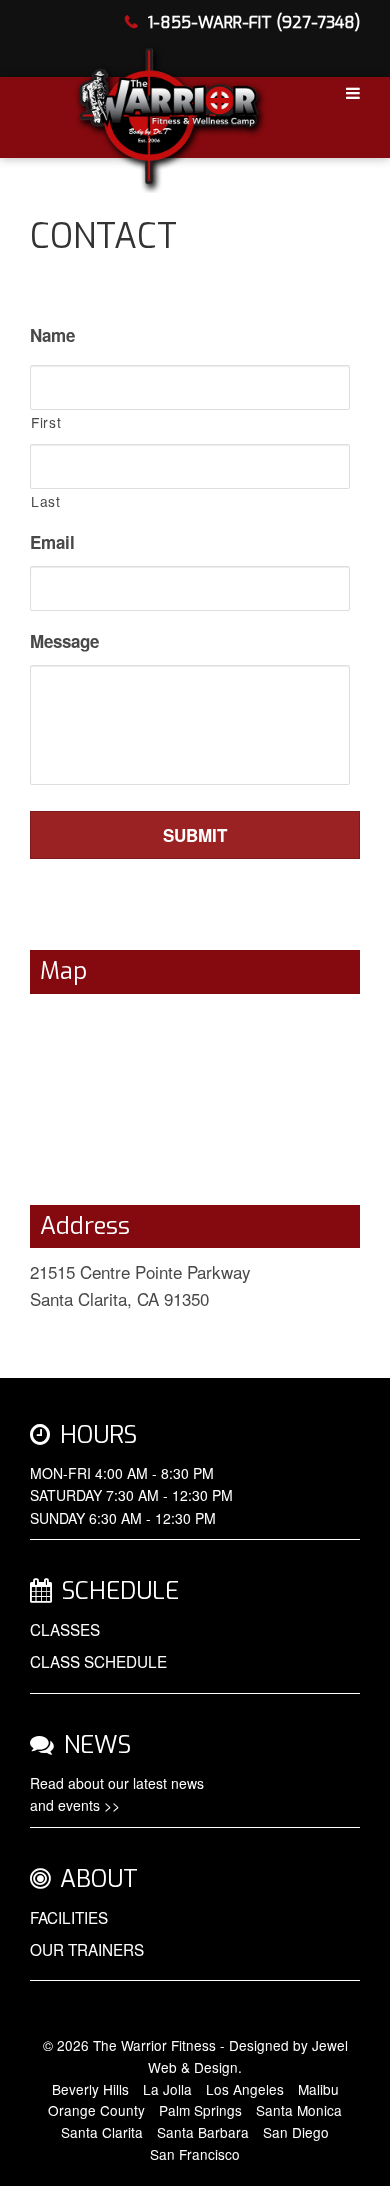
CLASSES (65, 1629)
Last (46, 501)
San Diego (296, 2132)
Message (64, 641)
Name (52, 335)
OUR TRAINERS (87, 1949)
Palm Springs (200, 2110)
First (46, 422)
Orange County (96, 2110)
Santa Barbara (203, 2132)
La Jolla (167, 2089)
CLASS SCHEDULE (98, 1661)
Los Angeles (245, 2089)
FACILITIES (69, 1917)
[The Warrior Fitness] (169, 113)
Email (52, 542)
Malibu (318, 2089)
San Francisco (195, 2154)
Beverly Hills (90, 2089)
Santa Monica (299, 2110)
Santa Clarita (102, 2132)
